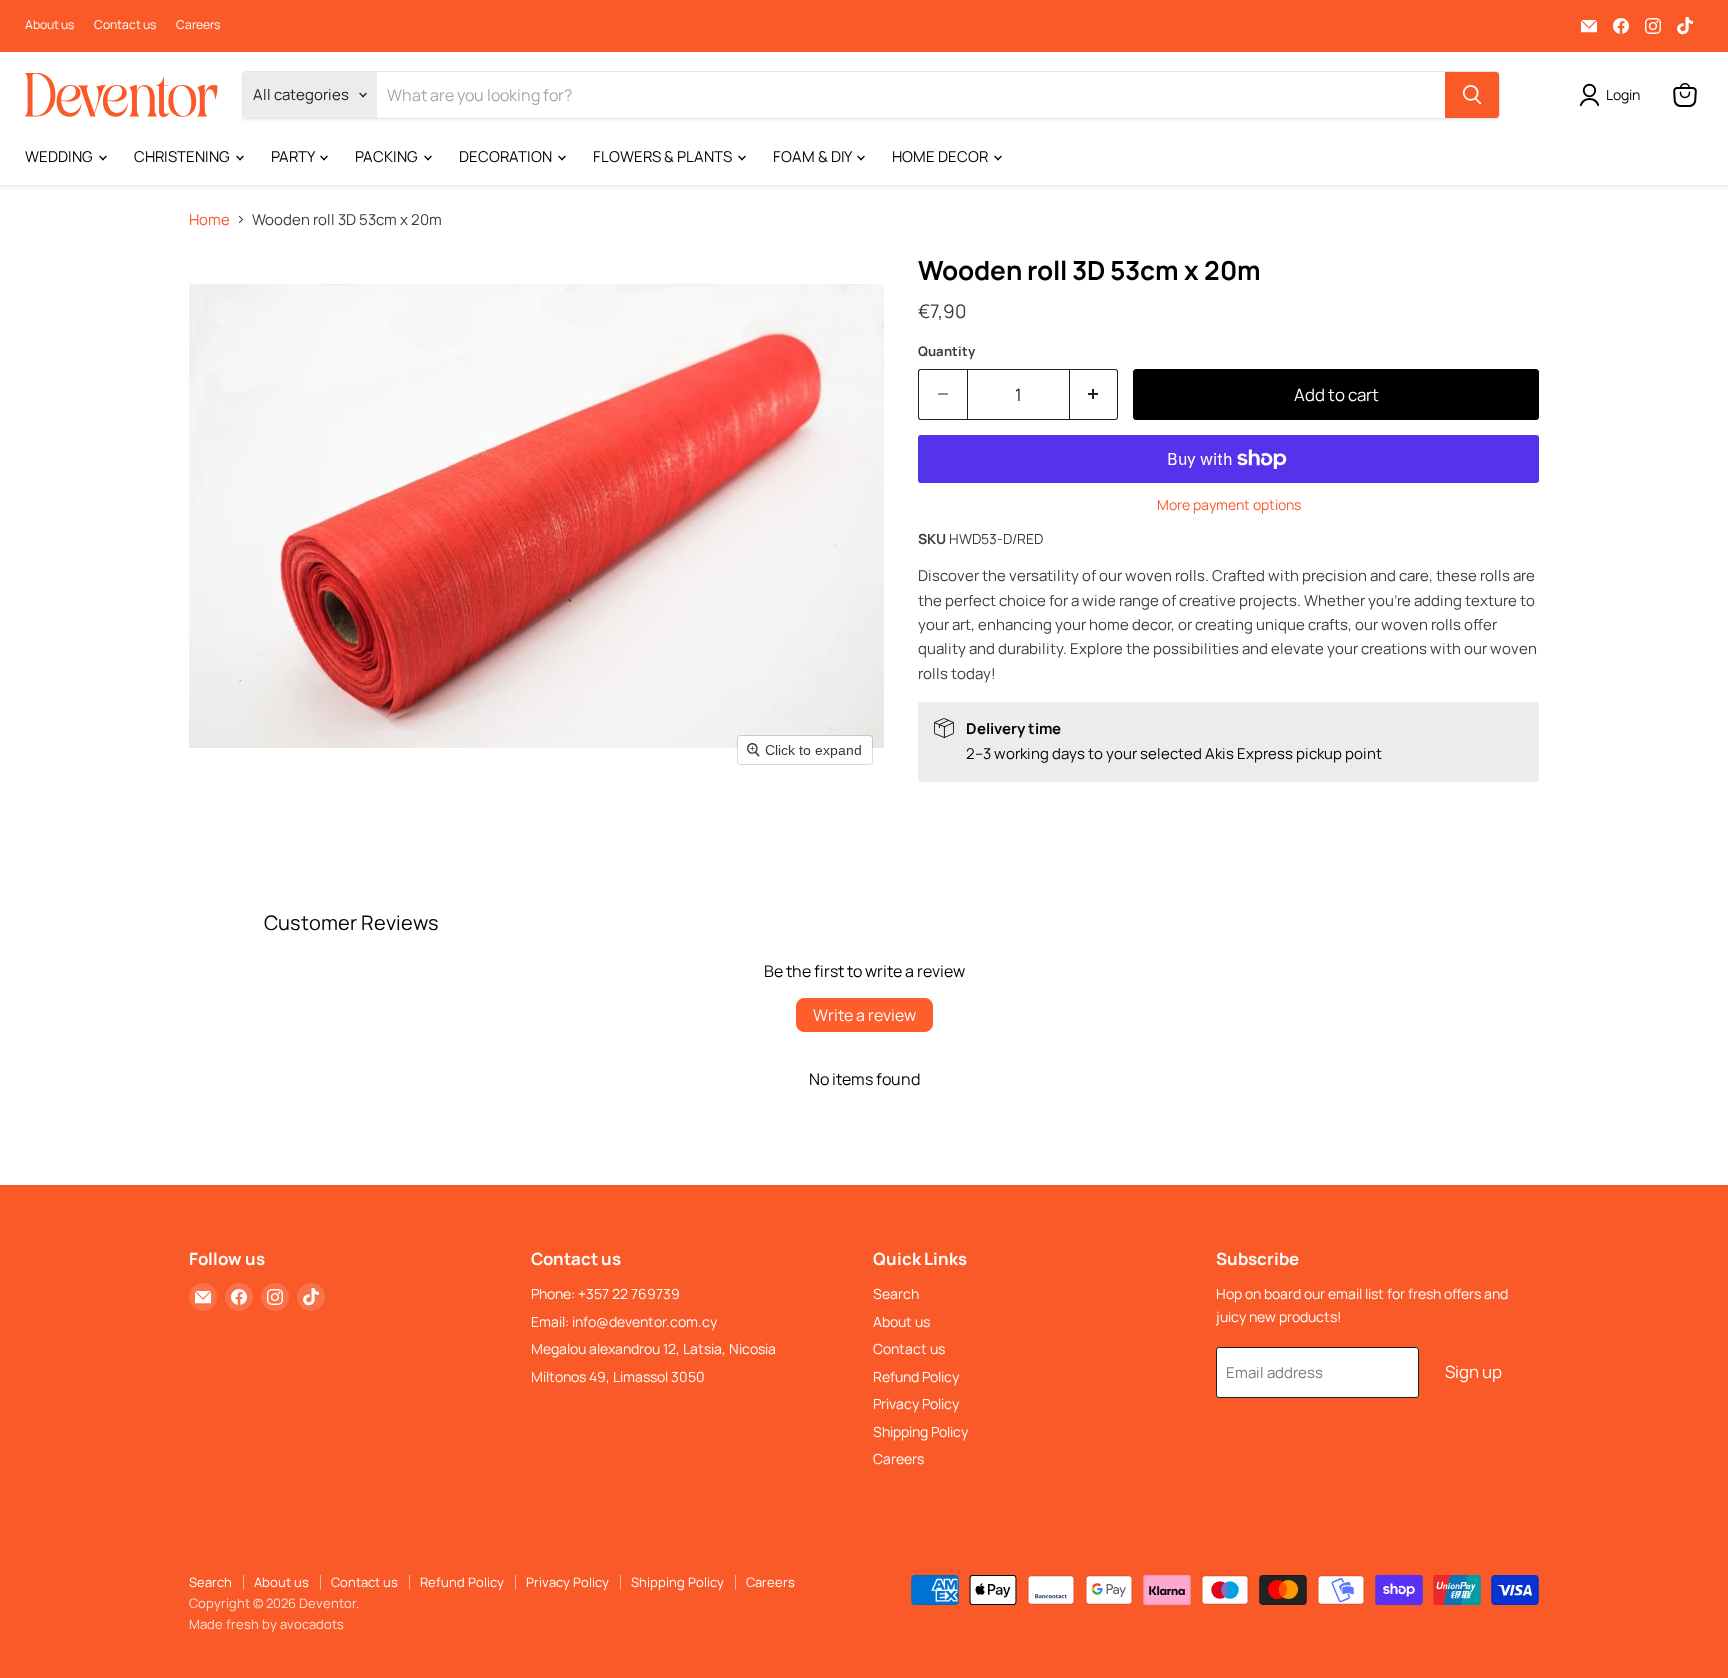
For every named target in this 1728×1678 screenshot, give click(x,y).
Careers (198, 25)
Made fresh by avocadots (266, 1624)
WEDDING (60, 156)
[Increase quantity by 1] (1094, 394)
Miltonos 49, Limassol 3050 (618, 1376)
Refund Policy (916, 1376)
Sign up (1473, 1371)
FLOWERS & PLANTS (664, 156)
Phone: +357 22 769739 (605, 1293)
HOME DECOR (941, 156)
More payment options (1229, 505)
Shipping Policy (920, 1431)
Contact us (125, 25)
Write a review (864, 1015)
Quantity (946, 351)
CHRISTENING (183, 156)
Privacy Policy (916, 1403)
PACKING (388, 156)
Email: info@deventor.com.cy (624, 1321)
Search (896, 1293)
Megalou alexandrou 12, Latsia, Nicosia (653, 1348)
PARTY (294, 156)
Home (209, 219)
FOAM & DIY (813, 156)
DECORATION (507, 156)
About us (49, 25)
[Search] (1472, 95)
